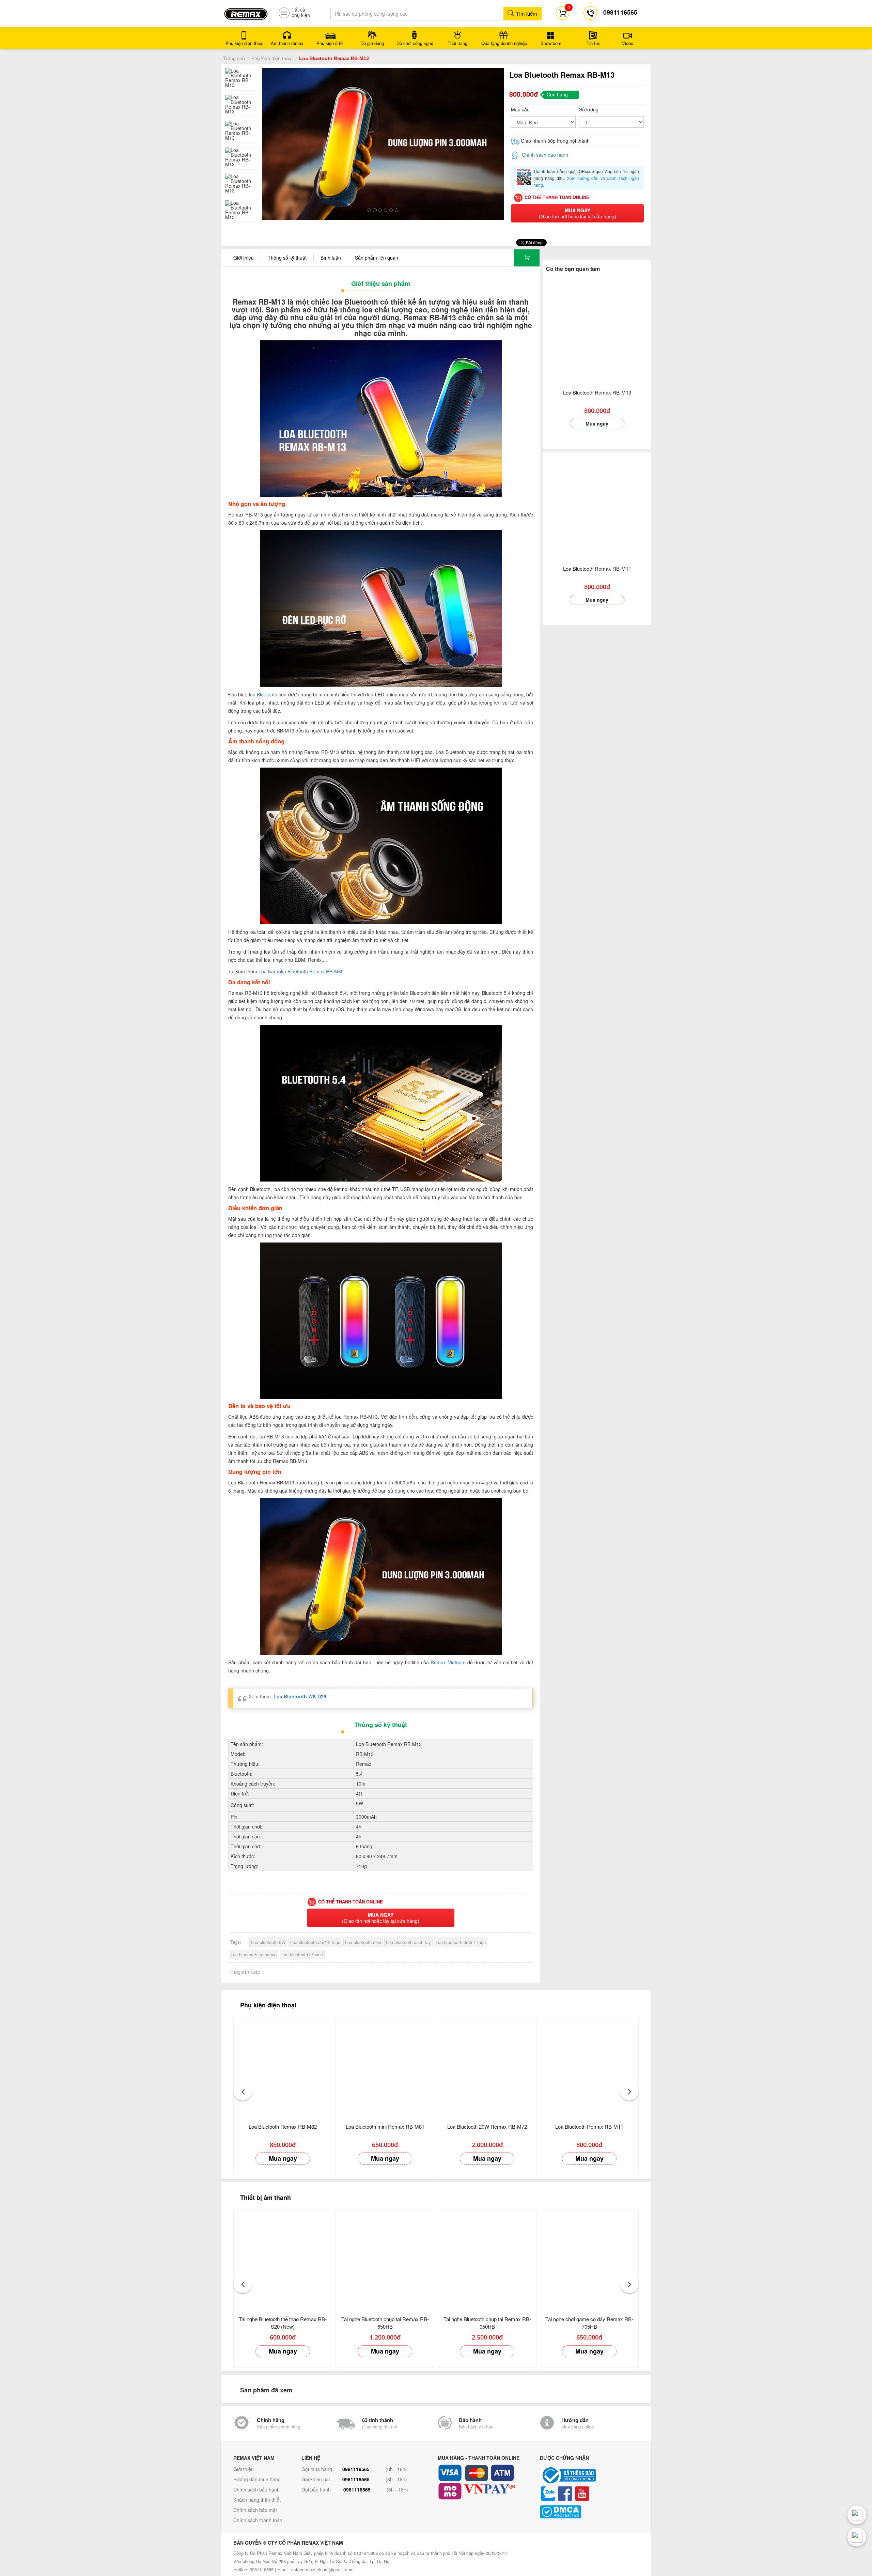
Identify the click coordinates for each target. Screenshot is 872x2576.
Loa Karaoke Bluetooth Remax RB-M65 (301, 971)
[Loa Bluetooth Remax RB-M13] (597, 330)
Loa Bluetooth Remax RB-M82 (283, 2126)
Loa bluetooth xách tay (408, 1942)
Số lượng (589, 109)
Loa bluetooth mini (363, 1942)
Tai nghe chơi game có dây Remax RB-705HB (589, 2323)
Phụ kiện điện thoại (272, 58)
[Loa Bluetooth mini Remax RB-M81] (385, 2067)
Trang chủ (234, 58)
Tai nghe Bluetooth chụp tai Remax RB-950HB (487, 2323)
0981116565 (356, 2469)
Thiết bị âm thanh (266, 2197)
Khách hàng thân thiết (257, 2500)
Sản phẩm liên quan (377, 258)
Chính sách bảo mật (255, 2510)
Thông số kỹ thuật (287, 258)
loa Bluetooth (263, 694)
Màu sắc (520, 109)
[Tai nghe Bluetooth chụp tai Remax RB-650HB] (385, 2259)
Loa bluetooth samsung (254, 1954)
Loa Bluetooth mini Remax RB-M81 (385, 2126)
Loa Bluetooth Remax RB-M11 (597, 568)
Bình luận (331, 258)
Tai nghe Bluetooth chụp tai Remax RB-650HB (385, 2323)
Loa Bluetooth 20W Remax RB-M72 (487, 2126)
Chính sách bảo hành (545, 155)
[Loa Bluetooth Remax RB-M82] (283, 2067)
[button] (243, 2091)
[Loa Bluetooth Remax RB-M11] (597, 506)
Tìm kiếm (526, 13)
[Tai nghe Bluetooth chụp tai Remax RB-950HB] (487, 2259)
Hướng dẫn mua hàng (257, 2479)
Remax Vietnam (448, 1662)
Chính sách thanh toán (258, 2520)
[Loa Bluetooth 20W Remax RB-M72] (487, 2067)
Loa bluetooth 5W (268, 1942)
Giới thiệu (244, 258)
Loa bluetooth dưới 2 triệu (315, 1942)
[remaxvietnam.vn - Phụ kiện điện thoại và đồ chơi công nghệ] (246, 12)
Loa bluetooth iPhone (302, 1954)
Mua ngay (597, 423)
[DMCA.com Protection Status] (589, 2512)
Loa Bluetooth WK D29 (300, 1696)
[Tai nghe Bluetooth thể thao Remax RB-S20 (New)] (283, 2259)
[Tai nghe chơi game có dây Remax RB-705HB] (589, 2259)
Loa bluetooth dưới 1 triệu (461, 1942)
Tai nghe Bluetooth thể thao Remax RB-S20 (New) (283, 2323)
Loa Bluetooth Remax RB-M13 (597, 392)
